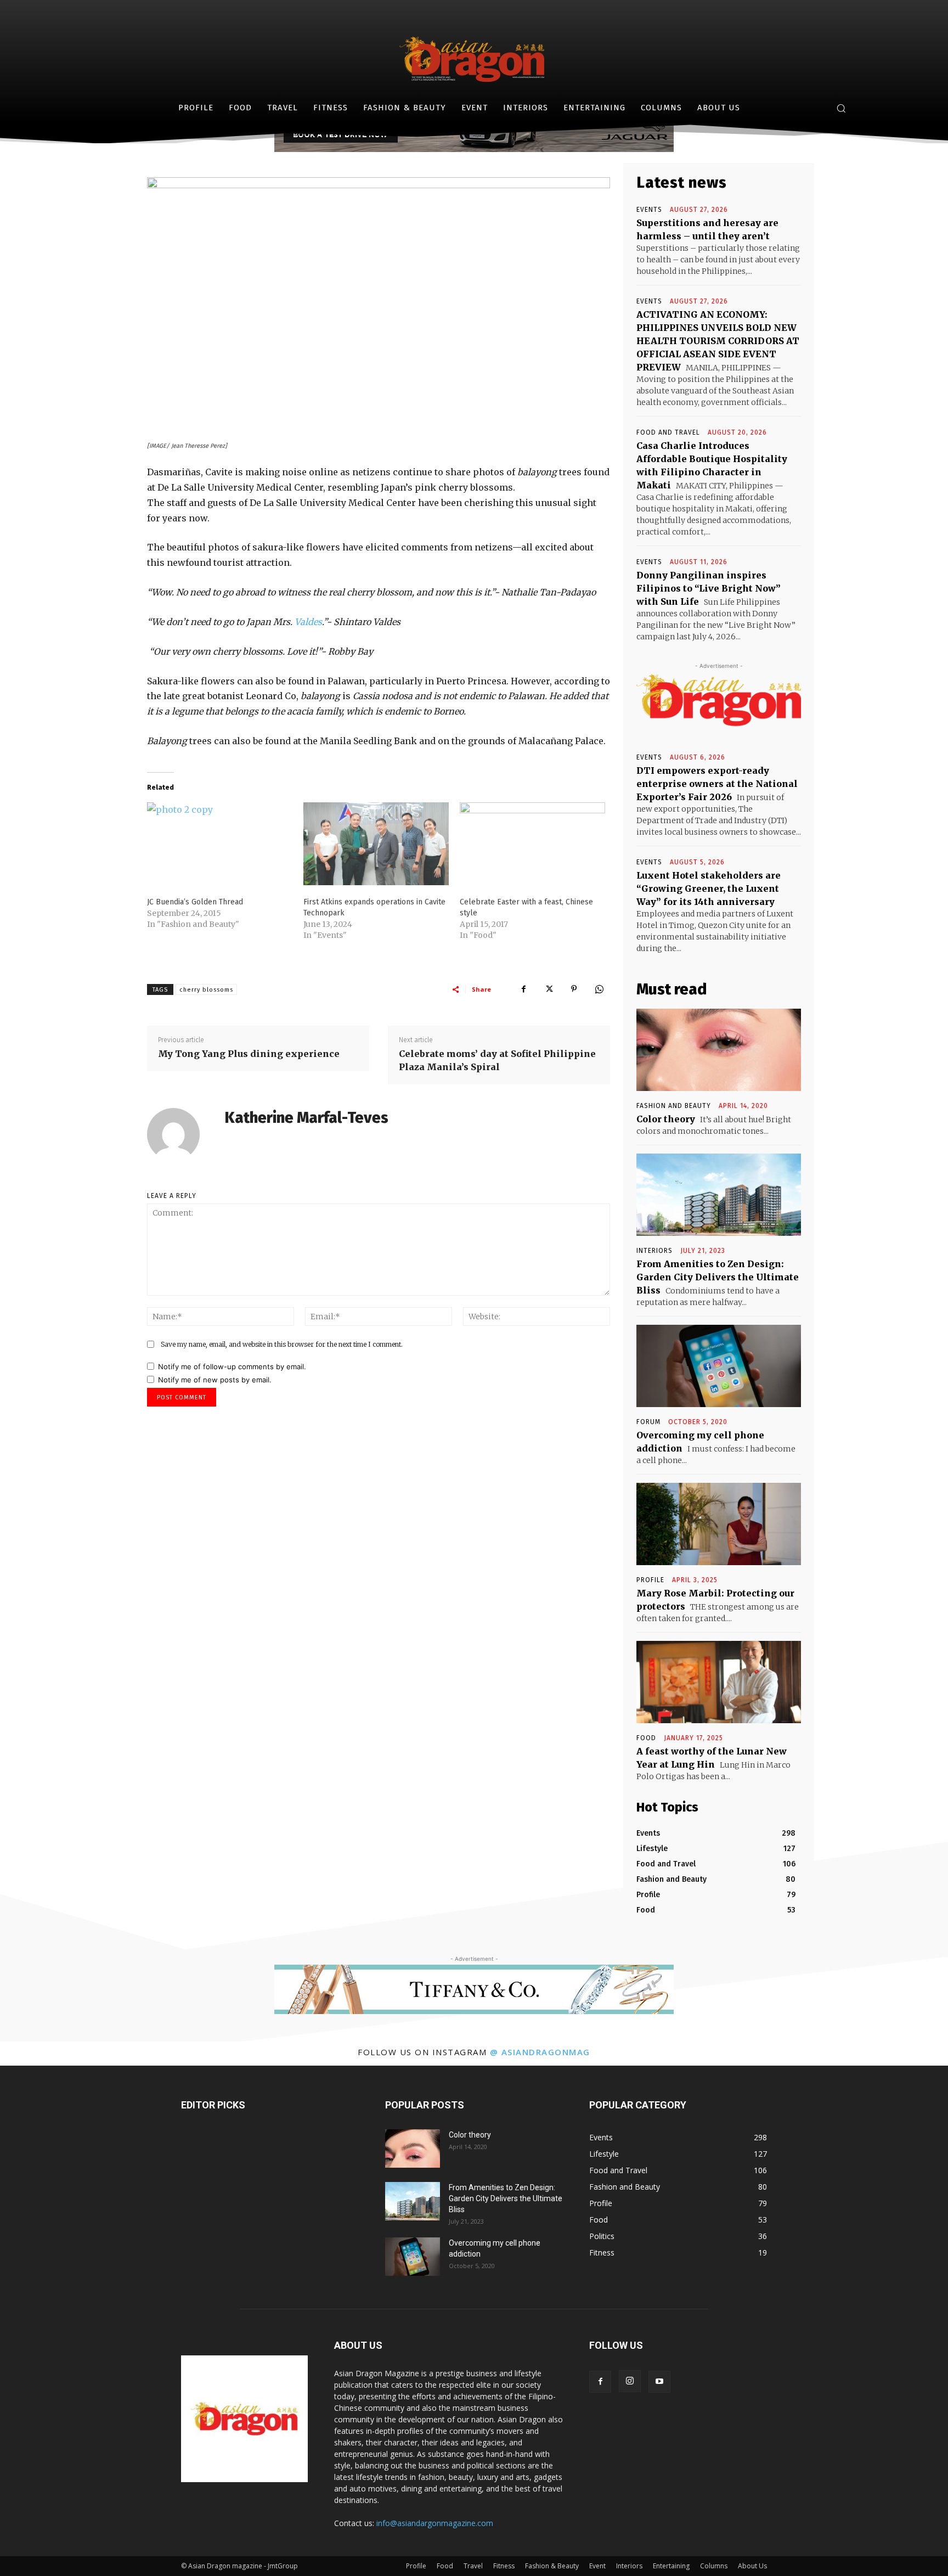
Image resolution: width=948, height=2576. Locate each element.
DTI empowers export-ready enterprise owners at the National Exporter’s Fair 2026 (717, 784)
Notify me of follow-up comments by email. (232, 1366)
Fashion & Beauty (552, 2566)
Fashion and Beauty (674, 1106)
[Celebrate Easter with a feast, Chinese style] (532, 844)
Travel (473, 2566)
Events (649, 210)
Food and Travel (668, 432)
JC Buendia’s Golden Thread (195, 902)
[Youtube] (659, 2382)
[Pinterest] (574, 989)
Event (597, 2566)
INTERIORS (654, 1251)
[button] (841, 108)
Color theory (666, 1119)
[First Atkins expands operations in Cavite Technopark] (376, 844)
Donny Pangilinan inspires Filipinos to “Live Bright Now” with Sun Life (709, 588)
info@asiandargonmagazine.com (435, 2523)
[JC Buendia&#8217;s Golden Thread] (220, 844)
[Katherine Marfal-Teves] (180, 1134)
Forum (648, 1422)
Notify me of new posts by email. (215, 1380)
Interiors (629, 2566)
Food (646, 1738)
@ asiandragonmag (540, 2052)
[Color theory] (719, 1050)
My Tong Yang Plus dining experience (249, 1054)
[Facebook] (523, 989)
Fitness (504, 2566)
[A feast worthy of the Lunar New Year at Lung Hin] (719, 1682)
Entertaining (671, 2566)
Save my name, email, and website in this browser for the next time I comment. (282, 1344)
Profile (650, 1580)
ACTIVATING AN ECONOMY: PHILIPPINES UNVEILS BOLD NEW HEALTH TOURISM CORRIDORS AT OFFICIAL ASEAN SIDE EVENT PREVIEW (718, 341)
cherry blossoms (206, 990)
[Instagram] (630, 2381)
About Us (752, 2566)
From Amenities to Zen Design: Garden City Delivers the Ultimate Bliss (718, 1277)
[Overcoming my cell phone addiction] (719, 1366)
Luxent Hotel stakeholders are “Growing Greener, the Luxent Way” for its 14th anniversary (709, 888)
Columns (714, 2566)
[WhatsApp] (599, 989)
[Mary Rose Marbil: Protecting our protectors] (719, 1524)
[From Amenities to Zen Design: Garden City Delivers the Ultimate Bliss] (719, 1195)
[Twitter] (549, 989)
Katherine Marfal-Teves (306, 1118)
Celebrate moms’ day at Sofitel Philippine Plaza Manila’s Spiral (497, 1060)
